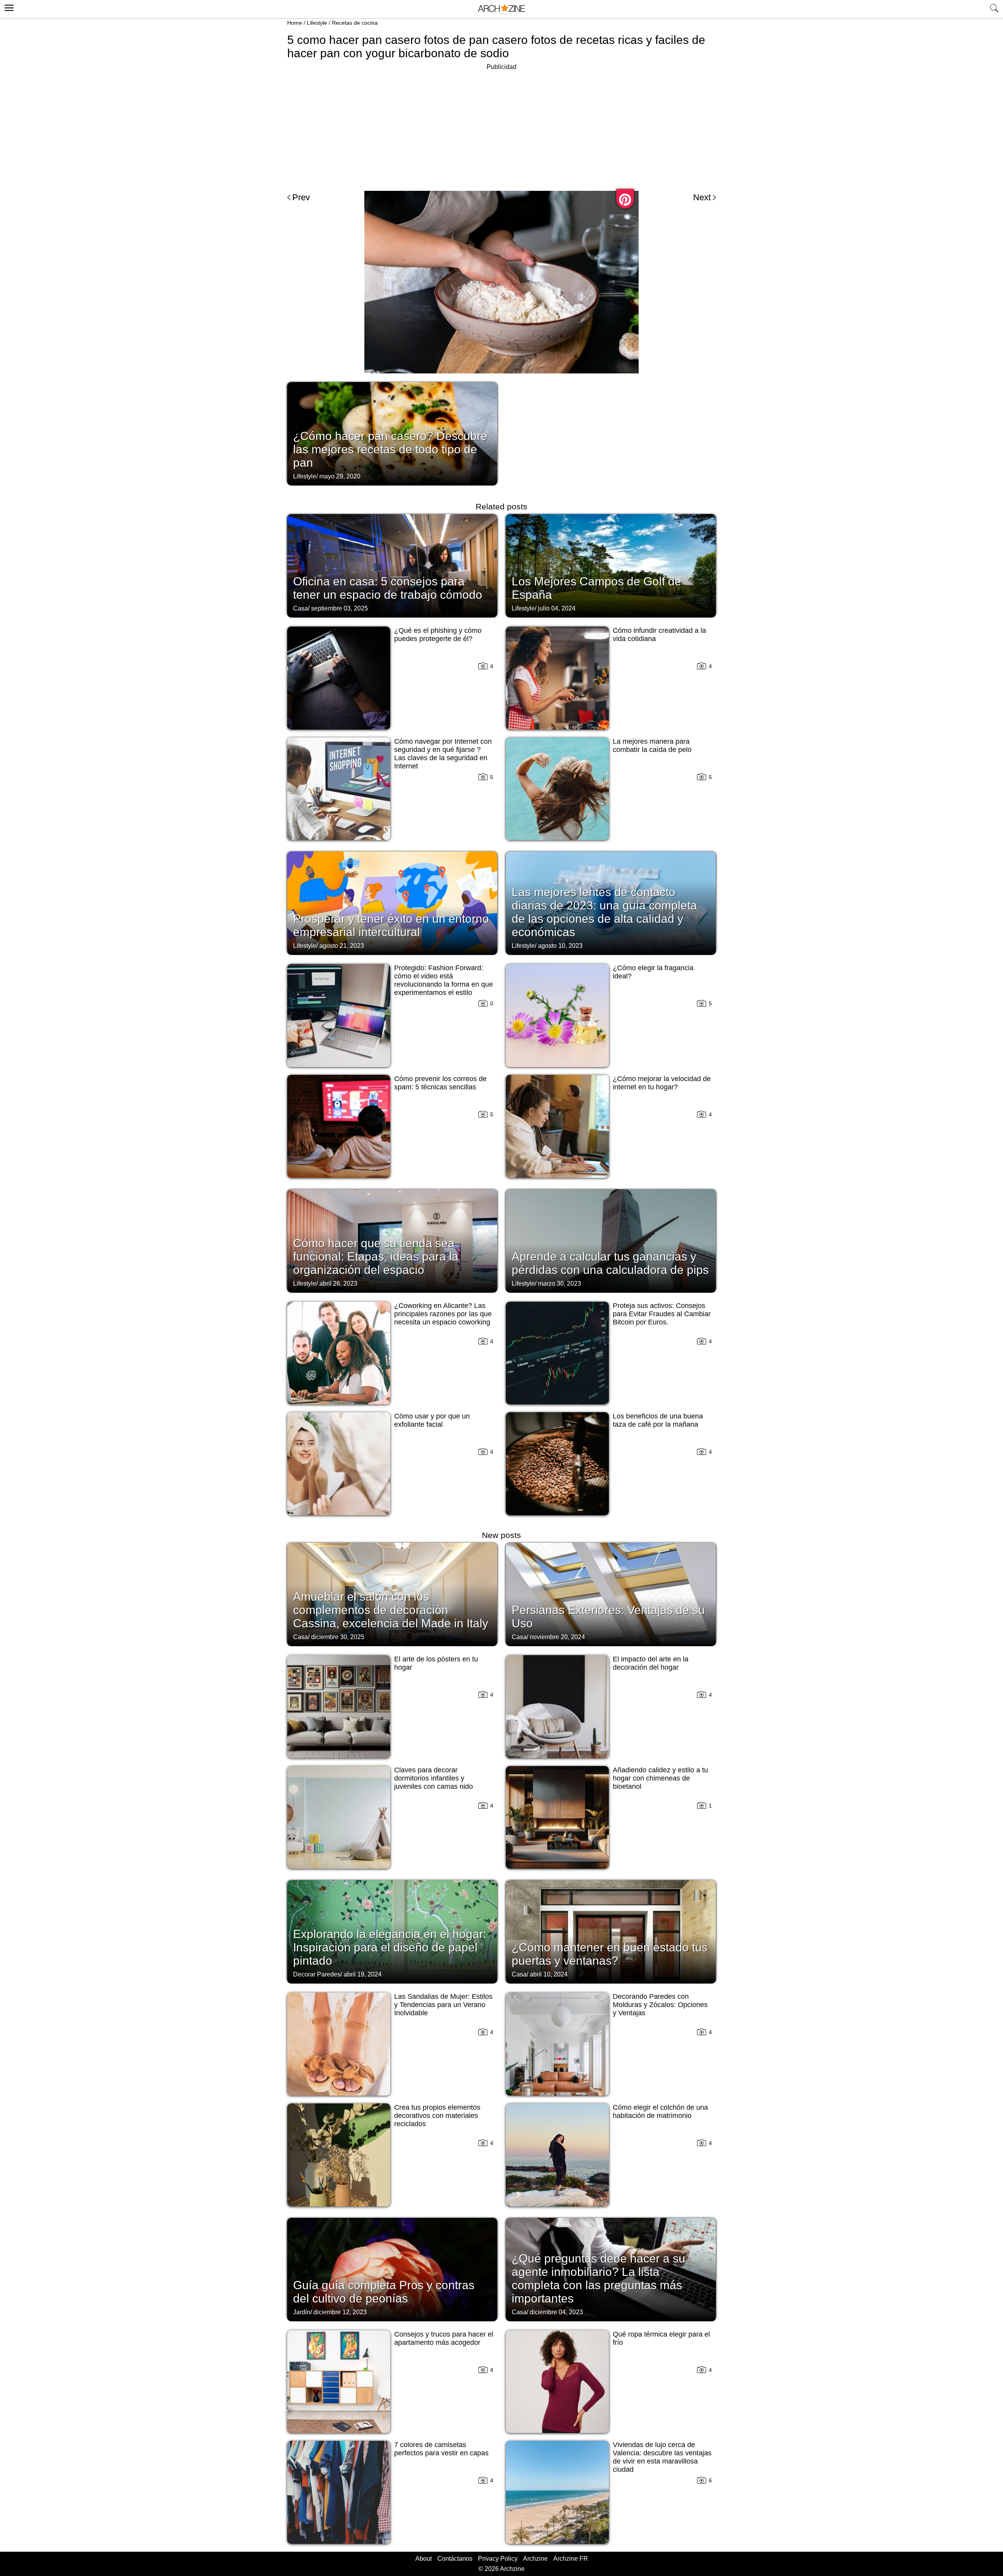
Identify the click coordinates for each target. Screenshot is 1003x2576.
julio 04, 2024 (557, 608)
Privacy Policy (498, 2559)
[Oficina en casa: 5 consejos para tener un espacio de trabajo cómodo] (392, 565)
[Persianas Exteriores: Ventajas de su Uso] (611, 1594)
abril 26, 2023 (338, 1283)
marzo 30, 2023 (559, 1283)
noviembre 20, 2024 (557, 1637)
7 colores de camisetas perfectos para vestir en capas (441, 2449)
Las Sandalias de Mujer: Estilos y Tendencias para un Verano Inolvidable (443, 2005)
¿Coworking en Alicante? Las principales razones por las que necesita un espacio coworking (443, 1314)
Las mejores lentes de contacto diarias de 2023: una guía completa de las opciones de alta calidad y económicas (604, 912)
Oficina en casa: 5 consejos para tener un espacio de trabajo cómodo (388, 588)
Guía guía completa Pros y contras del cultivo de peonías (384, 2292)
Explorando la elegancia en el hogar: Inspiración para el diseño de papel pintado (390, 1947)
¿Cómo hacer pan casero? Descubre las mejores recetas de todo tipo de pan (390, 449)
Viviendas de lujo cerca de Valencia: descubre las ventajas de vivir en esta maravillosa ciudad (662, 2457)
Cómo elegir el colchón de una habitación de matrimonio (660, 2111)
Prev (301, 197)
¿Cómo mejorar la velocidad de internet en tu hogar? (662, 1083)
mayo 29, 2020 (340, 476)
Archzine (535, 2559)
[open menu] (8, 7)
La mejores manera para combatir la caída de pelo (652, 745)
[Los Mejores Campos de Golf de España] (611, 565)
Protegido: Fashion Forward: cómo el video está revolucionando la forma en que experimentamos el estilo (444, 980)
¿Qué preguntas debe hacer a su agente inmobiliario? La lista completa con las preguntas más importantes (598, 2278)
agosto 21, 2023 (342, 946)
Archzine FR (571, 2559)
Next (702, 197)
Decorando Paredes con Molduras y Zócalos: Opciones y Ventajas (660, 2005)
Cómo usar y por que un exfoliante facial (432, 1420)
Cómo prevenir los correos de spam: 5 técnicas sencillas (440, 1083)
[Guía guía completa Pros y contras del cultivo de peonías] (392, 2269)
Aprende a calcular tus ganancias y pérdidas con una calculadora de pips (610, 1263)
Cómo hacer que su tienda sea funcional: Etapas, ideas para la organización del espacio (376, 1256)
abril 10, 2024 (549, 1974)
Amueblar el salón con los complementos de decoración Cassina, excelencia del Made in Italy (391, 1610)
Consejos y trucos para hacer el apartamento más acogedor (444, 2338)
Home (295, 23)
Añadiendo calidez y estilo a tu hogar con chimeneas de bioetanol (660, 1778)
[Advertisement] (501, 127)
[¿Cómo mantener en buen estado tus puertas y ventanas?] (611, 1931)
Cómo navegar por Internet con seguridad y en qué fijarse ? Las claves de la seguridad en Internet (443, 754)
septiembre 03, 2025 (339, 608)
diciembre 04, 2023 (556, 2312)
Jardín (302, 2312)
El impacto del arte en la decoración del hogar (651, 1663)
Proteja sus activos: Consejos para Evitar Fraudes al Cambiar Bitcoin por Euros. (662, 1314)
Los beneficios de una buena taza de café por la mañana (658, 1420)
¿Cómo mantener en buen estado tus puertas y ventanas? (610, 1954)
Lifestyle (317, 23)
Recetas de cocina (355, 23)
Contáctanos (455, 2559)
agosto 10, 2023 (560, 946)
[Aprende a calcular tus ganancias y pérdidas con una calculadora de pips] (611, 1240)
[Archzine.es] (501, 9)
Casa (301, 608)
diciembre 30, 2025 (338, 1637)
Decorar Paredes (317, 1974)
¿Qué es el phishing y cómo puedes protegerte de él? (438, 635)
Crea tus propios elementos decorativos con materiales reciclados (437, 2116)
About (424, 2559)
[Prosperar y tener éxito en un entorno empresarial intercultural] (392, 902)
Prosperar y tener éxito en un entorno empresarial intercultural (391, 925)
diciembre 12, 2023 (340, 2312)
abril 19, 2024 (363, 1974)
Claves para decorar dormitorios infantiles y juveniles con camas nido (434, 1778)
